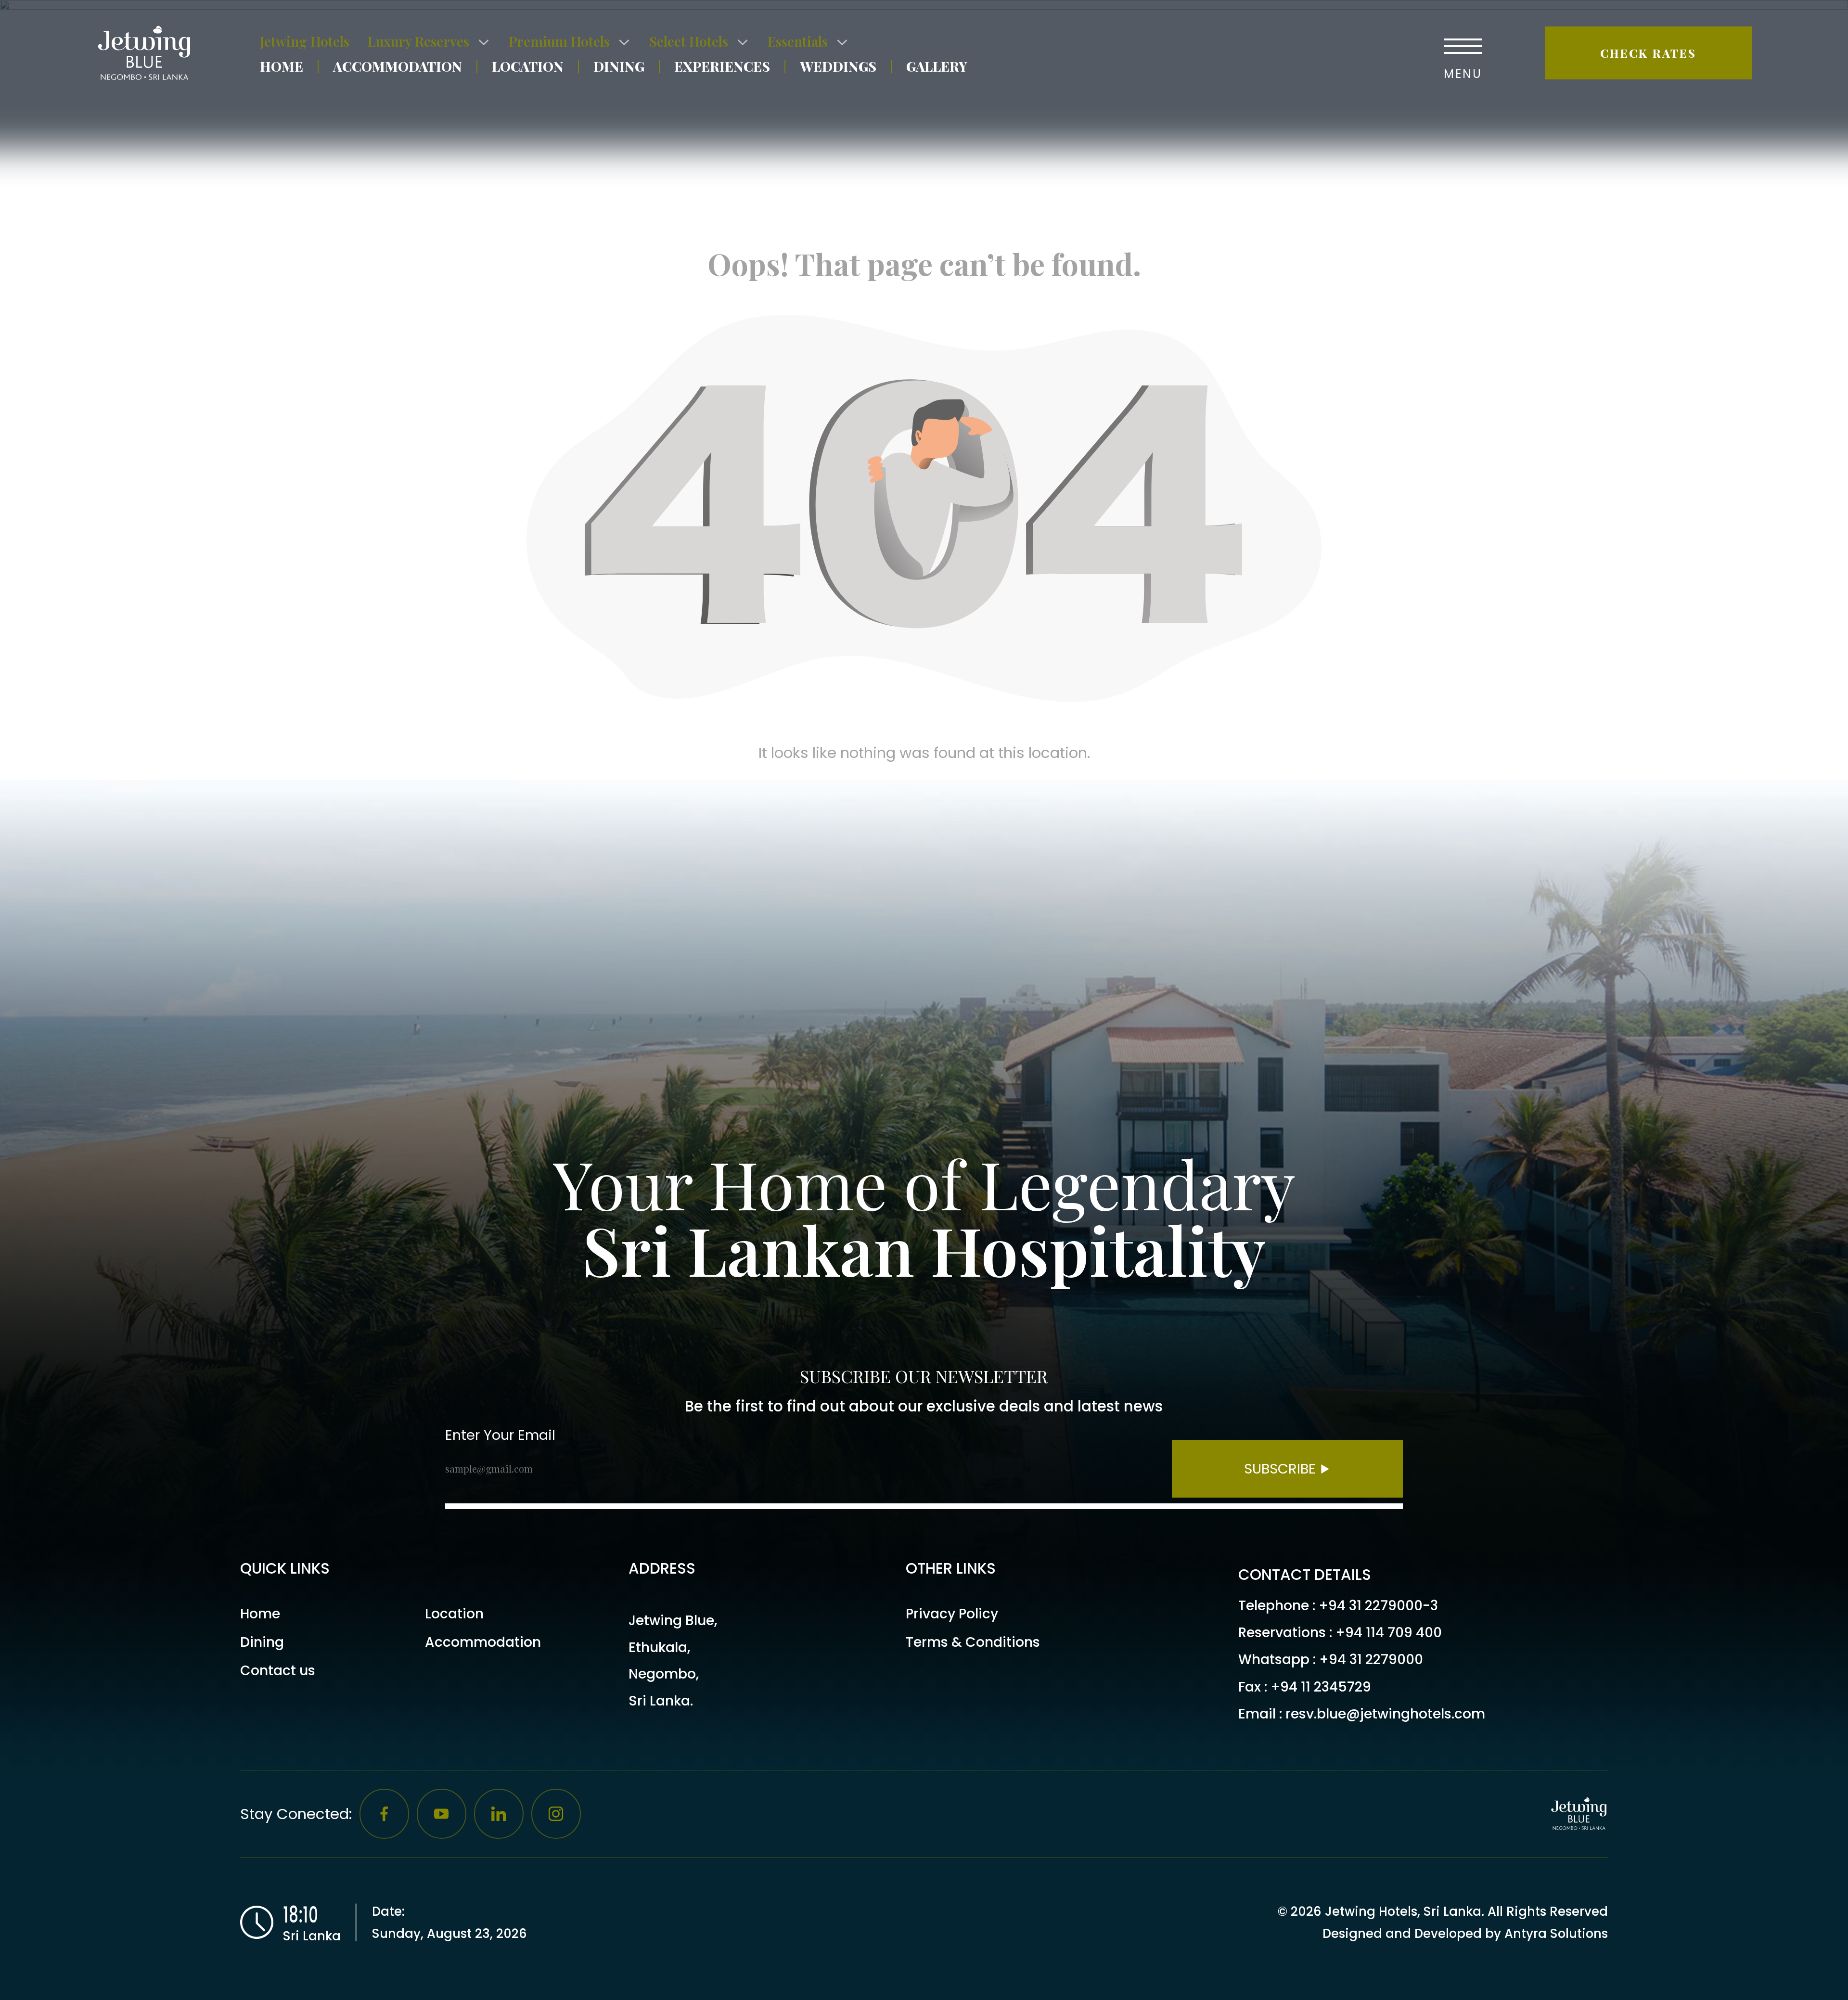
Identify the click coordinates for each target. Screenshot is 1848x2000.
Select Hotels (689, 41)
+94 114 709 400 (1389, 1633)
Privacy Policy (952, 1614)
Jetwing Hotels (305, 41)
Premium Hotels (559, 41)
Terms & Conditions (973, 1642)
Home (282, 66)
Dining (619, 66)
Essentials (798, 41)
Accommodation (398, 66)
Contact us (278, 1671)
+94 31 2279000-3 (1378, 1606)
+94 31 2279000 (1371, 1660)
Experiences (722, 66)
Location (528, 66)
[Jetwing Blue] (149, 53)
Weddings (838, 66)
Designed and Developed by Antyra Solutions (1465, 1934)
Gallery (937, 66)
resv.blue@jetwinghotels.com (1385, 1714)
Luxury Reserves (418, 41)
